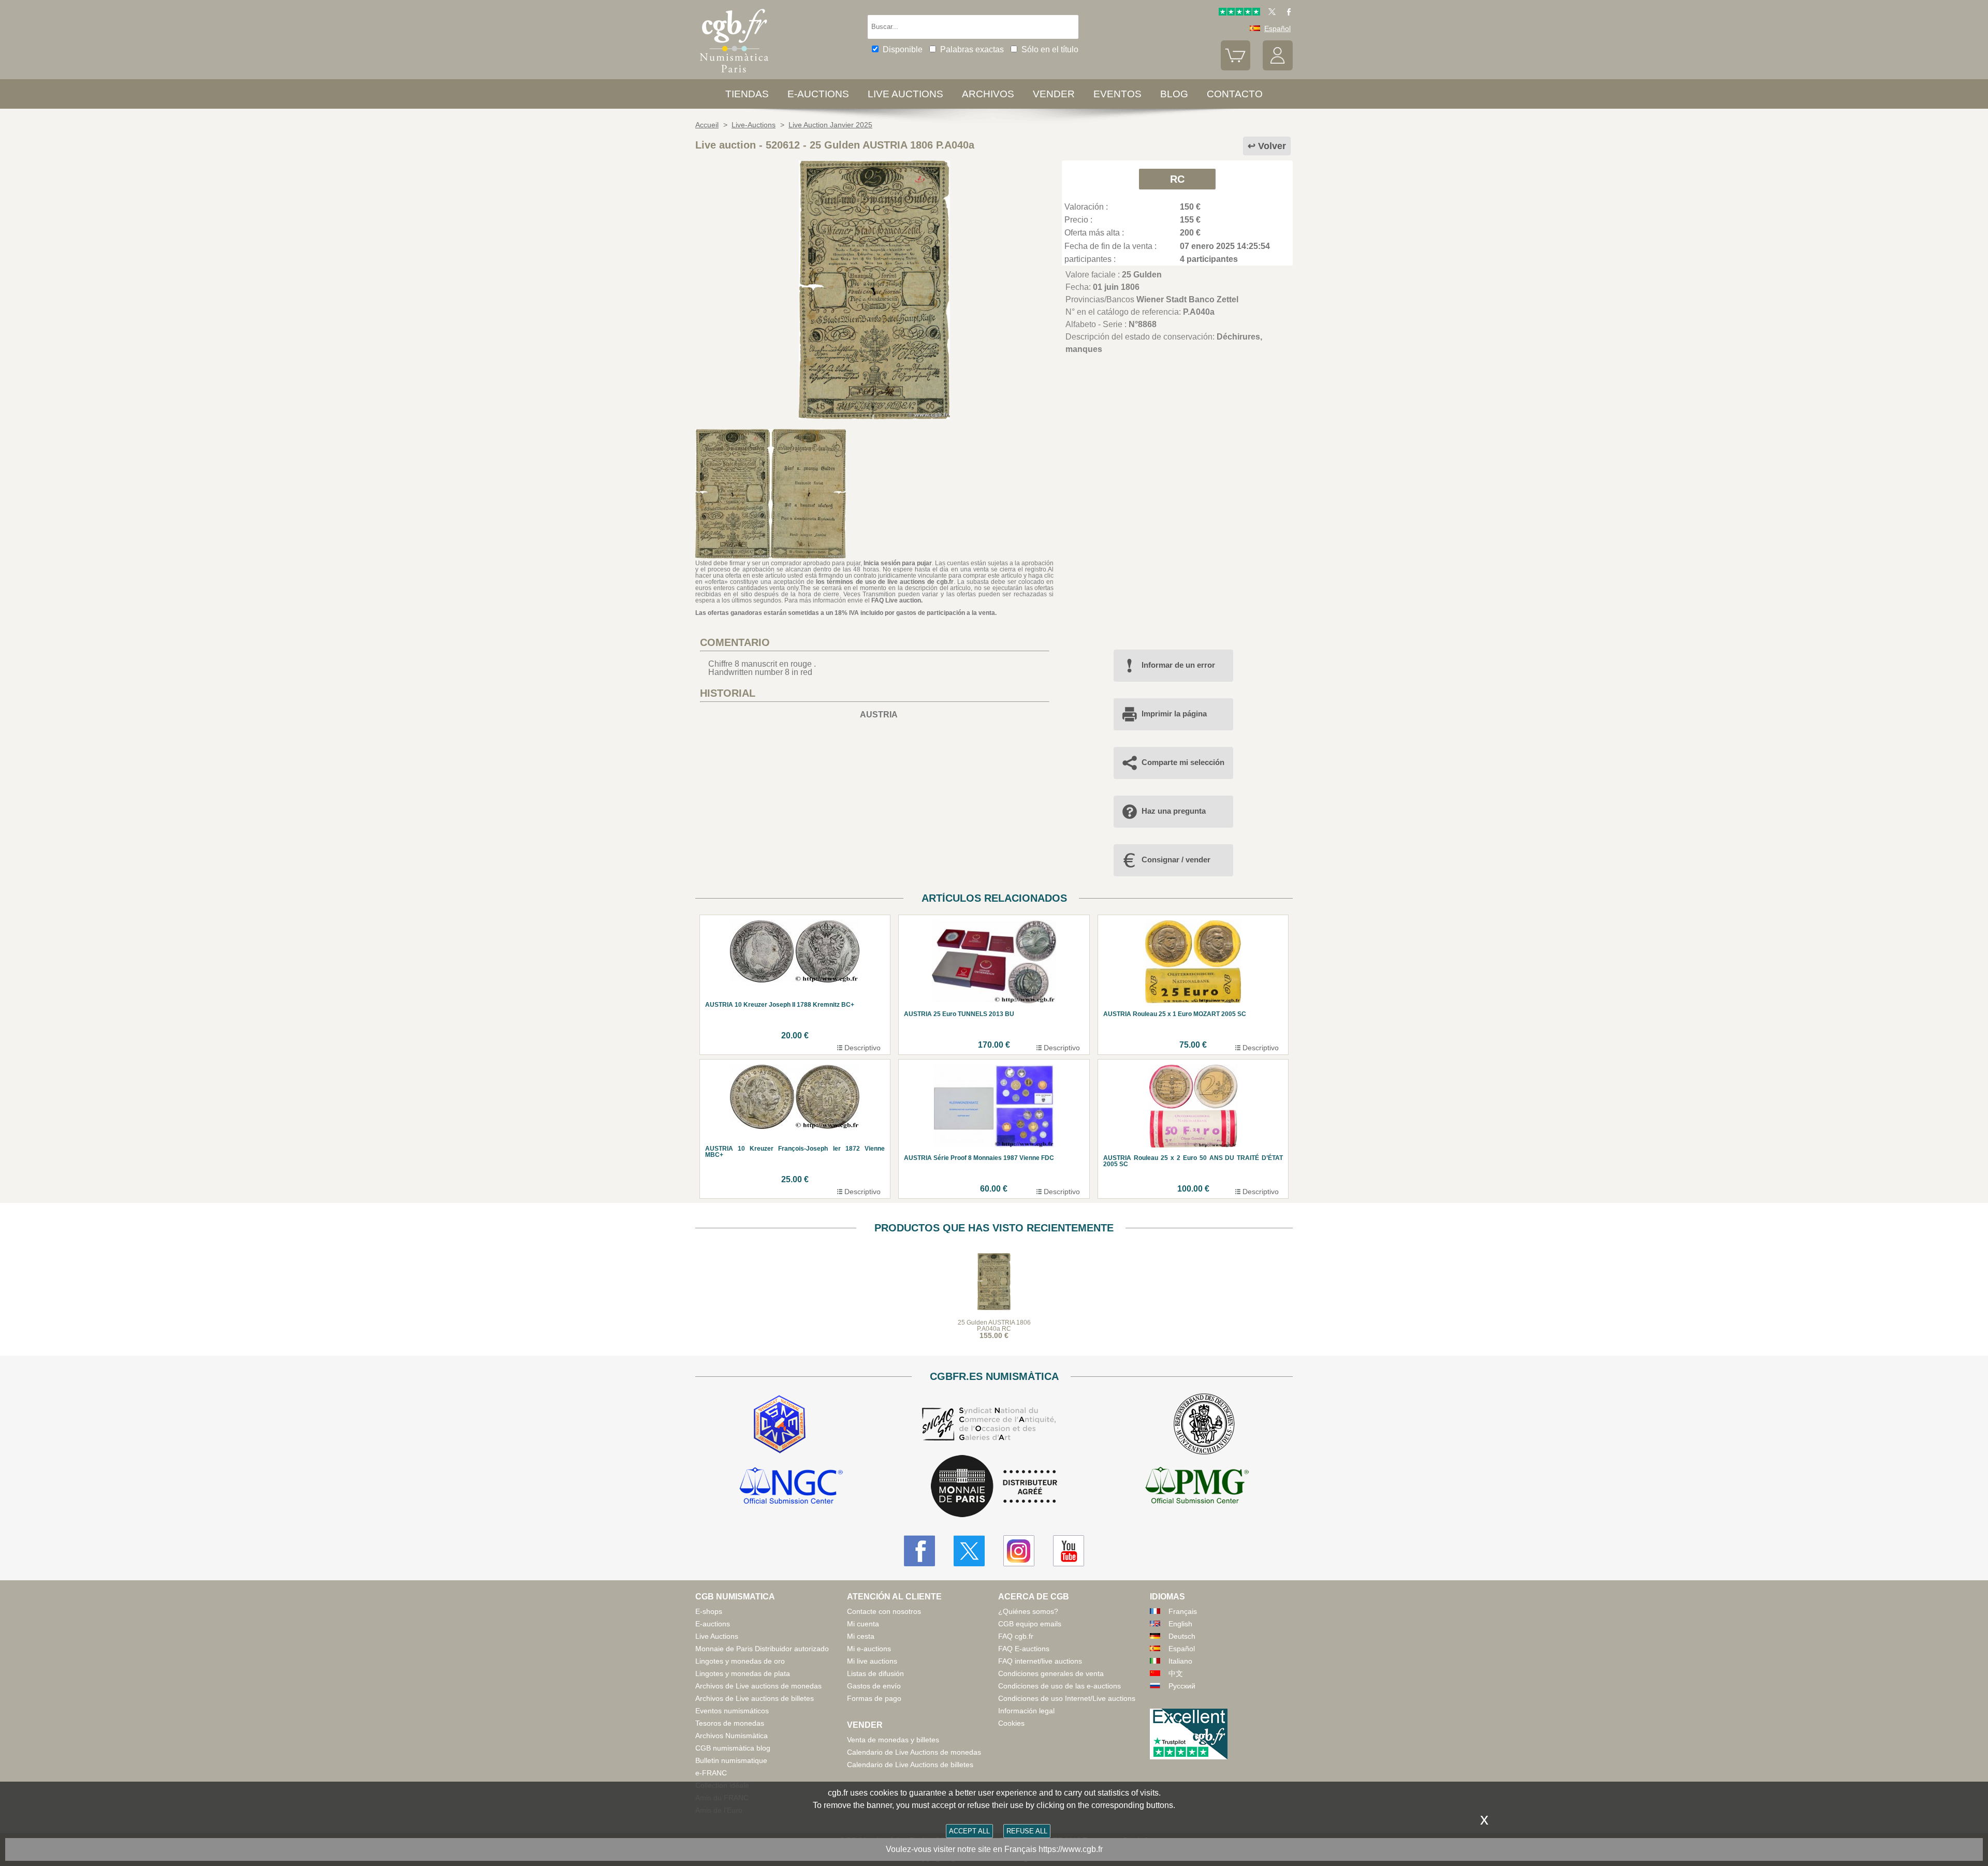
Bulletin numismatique (731, 1760)
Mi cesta (861, 1636)
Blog (1174, 94)
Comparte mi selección (1183, 762)
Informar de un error (1178, 665)
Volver (1272, 146)
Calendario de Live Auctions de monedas (914, 1752)
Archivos (988, 94)
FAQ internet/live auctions (1040, 1661)
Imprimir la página (1174, 714)
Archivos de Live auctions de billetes (755, 1698)
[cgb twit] (1270, 13)
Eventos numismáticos (732, 1711)
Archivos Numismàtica (732, 1736)
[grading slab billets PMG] (1197, 1487)
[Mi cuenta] (1278, 68)
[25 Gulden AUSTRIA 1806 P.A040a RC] (874, 416)
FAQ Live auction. (897, 600)
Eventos (1117, 94)
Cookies (1011, 1723)
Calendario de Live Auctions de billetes (910, 1765)
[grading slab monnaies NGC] (791, 1487)
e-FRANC (711, 1773)
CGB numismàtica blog (733, 1748)
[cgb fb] (1286, 13)
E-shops (709, 1611)
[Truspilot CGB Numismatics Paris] (1239, 13)
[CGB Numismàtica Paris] (734, 75)
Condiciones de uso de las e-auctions (1059, 1686)
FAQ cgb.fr (1016, 1636)
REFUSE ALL (1027, 1831)
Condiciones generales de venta (1051, 1673)
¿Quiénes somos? (1028, 1611)
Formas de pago (874, 1698)
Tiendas (747, 94)
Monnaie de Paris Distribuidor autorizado (762, 1649)
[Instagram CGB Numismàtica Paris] (1019, 1551)
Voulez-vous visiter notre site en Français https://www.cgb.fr (994, 1849)
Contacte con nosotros (884, 1611)
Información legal (1026, 1711)
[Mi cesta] (1236, 68)
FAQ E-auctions (1024, 1649)
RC (1177, 179)
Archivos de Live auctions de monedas (758, 1686)
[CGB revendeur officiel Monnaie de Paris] (994, 1487)
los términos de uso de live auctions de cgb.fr (885, 582)
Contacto (1235, 94)
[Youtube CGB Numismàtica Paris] (1069, 1551)
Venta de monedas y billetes (893, 1740)
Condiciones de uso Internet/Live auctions (1067, 1698)
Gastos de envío (874, 1686)
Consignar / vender (1176, 859)
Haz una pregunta (1174, 811)
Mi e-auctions (869, 1649)
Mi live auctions (872, 1661)
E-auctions (818, 94)
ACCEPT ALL (969, 1831)
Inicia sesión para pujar (898, 563)
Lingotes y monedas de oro (740, 1661)
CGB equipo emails (1030, 1624)
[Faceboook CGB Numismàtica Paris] (919, 1551)
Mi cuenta (863, 1624)
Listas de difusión (875, 1673)
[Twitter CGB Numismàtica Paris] (969, 1551)
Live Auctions (717, 1636)
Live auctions (905, 94)
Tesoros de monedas (730, 1723)
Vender (1054, 94)
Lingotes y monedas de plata (743, 1673)
